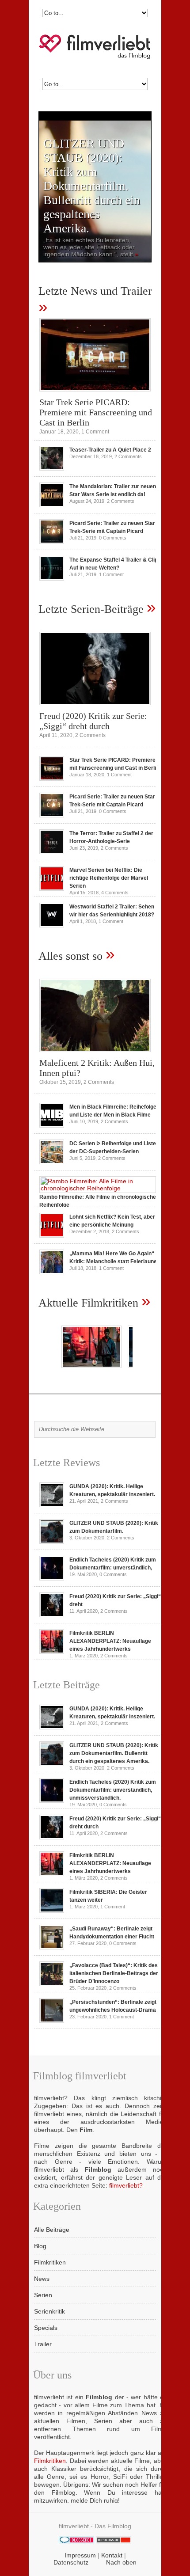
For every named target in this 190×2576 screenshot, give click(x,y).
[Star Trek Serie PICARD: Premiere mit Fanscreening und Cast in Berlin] (95, 394)
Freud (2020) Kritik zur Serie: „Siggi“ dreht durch (93, 721)
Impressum (80, 2555)
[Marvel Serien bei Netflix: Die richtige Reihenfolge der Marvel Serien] (52, 889)
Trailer (43, 2344)
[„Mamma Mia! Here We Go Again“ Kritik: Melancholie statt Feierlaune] (52, 1272)
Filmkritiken (50, 2262)
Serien (43, 2295)
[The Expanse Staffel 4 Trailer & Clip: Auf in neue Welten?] (52, 578)
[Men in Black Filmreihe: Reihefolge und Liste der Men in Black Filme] (52, 1125)
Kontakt (112, 2555)
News (42, 2279)
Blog (40, 2246)
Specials (46, 2328)
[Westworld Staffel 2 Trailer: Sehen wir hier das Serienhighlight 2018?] (52, 925)
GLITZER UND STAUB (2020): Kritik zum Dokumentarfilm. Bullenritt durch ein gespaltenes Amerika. (92, 186)
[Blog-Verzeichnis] (76, 2541)
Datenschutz (71, 2562)
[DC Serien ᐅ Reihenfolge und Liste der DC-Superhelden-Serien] (52, 1162)
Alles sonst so (70, 956)
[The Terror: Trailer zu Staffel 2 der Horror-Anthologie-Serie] (52, 852)
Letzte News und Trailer (95, 291)
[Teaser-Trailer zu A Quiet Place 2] (52, 468)
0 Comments (113, 538)
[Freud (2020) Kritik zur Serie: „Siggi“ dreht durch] (95, 707)
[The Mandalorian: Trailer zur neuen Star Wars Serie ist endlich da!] (52, 505)
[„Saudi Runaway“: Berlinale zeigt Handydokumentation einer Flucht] (52, 1947)
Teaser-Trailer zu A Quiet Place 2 (110, 450)
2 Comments (128, 456)
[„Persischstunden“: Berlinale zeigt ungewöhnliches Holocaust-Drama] (52, 2021)
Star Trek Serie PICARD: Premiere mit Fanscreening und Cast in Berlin (96, 412)
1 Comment (95, 432)
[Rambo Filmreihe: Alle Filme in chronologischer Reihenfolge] (98, 1188)
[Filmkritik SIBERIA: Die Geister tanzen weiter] (52, 1911)
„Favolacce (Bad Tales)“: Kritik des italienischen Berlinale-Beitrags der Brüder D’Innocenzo (114, 1973)
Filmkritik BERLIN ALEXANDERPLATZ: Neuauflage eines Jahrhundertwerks (110, 1641)
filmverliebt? (126, 2185)
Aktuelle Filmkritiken (88, 1303)
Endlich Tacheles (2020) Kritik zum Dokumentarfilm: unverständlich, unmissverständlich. (113, 1790)
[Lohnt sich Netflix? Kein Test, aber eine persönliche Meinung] (52, 1235)
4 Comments (115, 893)
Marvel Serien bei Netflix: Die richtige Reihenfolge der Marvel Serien (109, 878)
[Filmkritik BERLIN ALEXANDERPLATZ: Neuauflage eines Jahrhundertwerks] (52, 1652)
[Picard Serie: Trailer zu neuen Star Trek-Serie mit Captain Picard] (52, 542)
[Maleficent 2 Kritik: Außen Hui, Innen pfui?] (95, 1054)
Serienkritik (49, 2311)
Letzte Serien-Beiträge (91, 609)
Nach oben (121, 2562)
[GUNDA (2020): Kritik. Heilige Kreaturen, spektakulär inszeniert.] (52, 1505)
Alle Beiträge (52, 2230)
